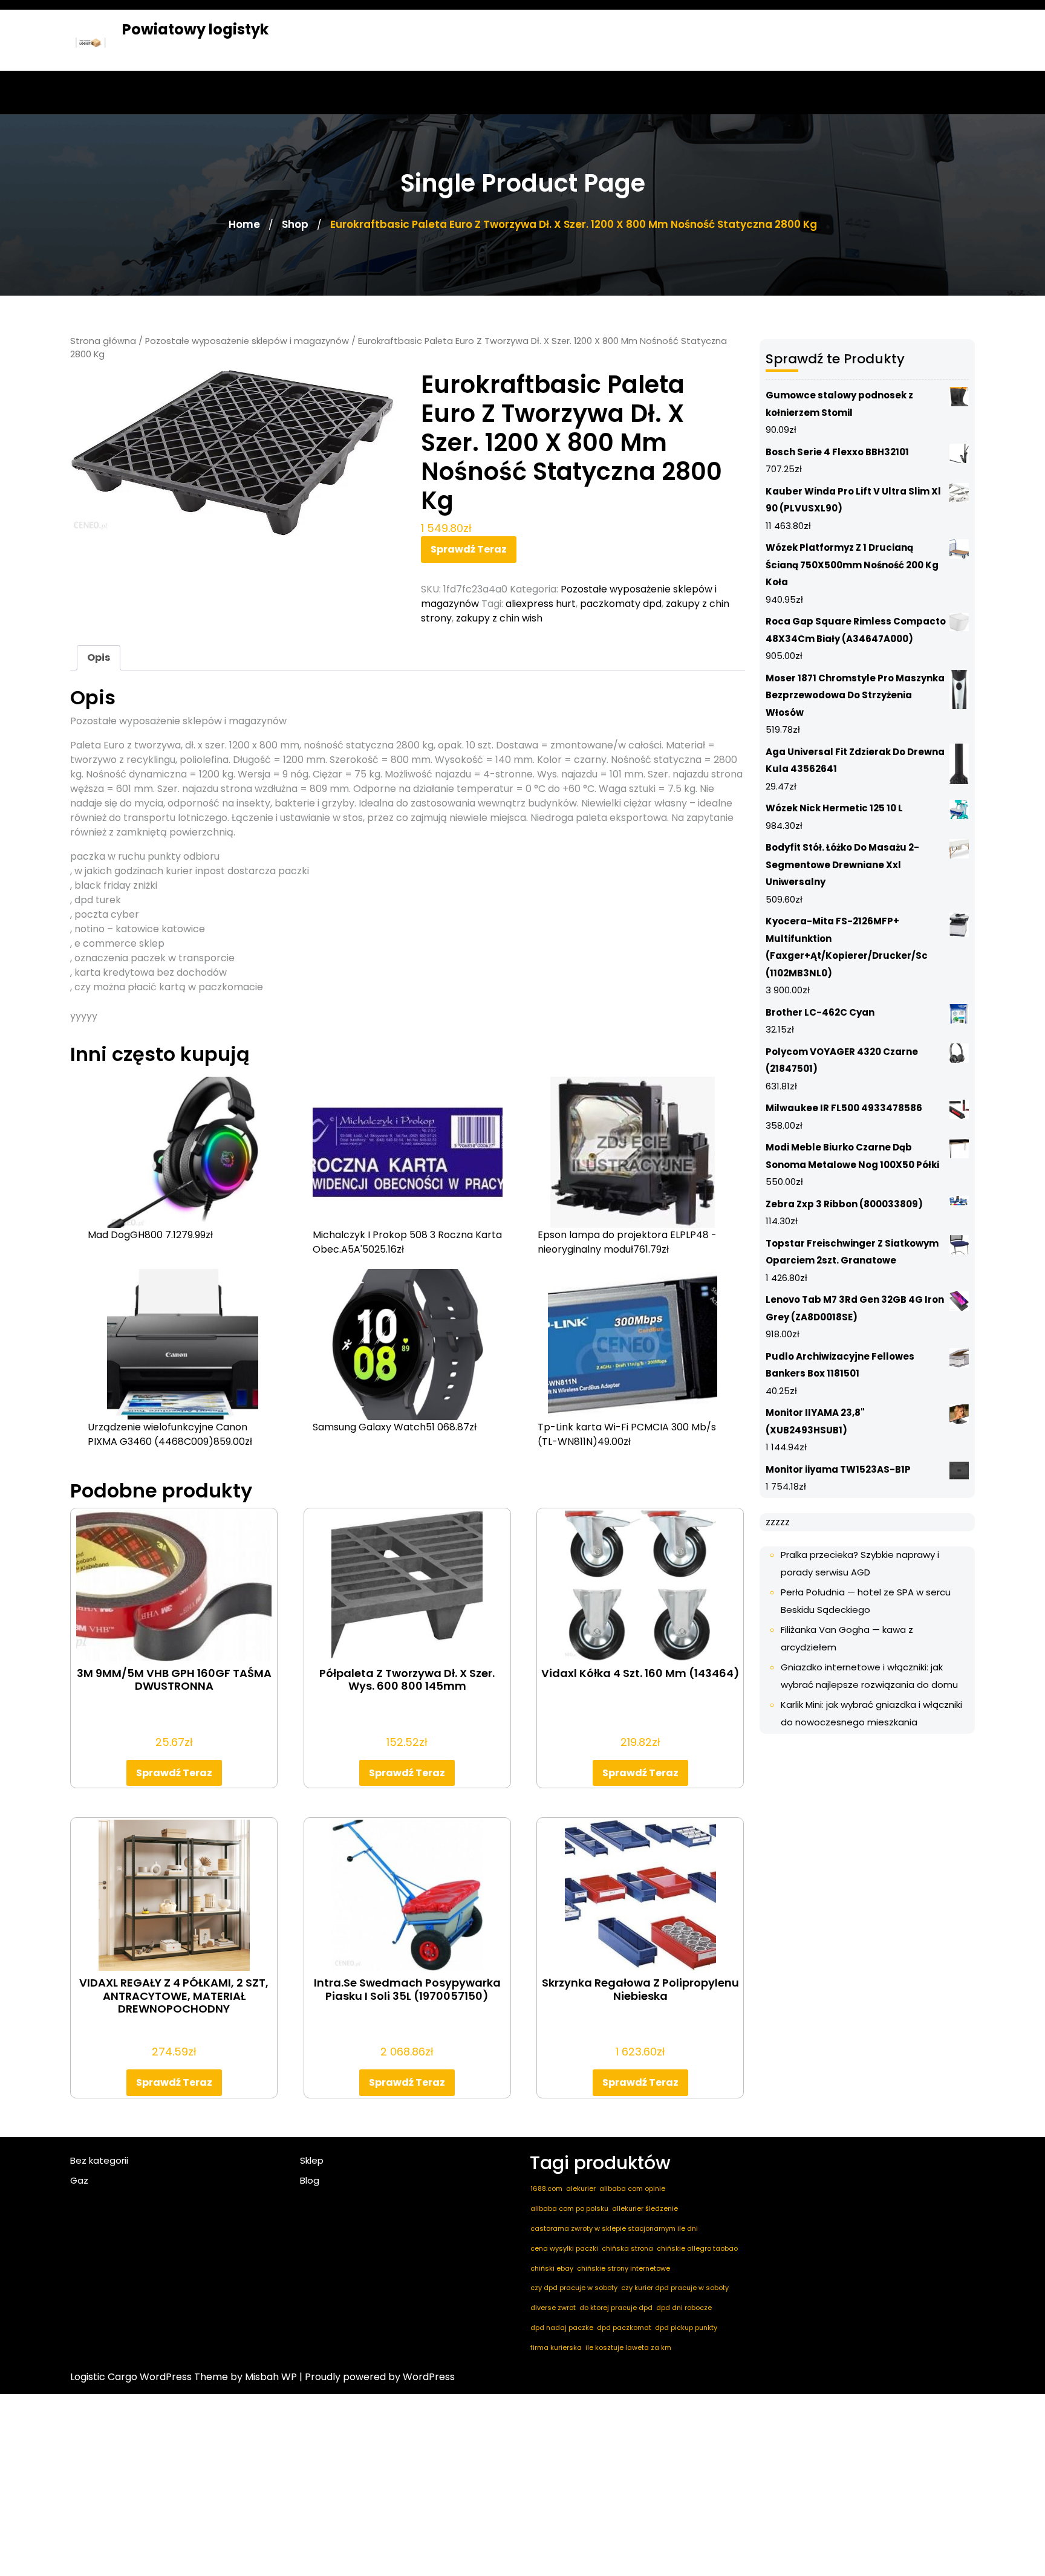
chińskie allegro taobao (697, 2248)
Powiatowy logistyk (195, 29)
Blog (310, 2180)
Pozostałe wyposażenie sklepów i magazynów (247, 341)
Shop (295, 224)
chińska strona (627, 2248)
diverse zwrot (553, 2308)
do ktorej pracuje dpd (616, 2308)
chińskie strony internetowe (623, 2268)
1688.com (546, 2188)
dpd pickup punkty (686, 2328)
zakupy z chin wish (499, 618)
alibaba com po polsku (569, 2208)
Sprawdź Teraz (469, 549)
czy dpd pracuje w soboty (574, 2288)
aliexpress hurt (541, 604)
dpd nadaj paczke (562, 2328)
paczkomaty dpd (621, 604)
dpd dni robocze (684, 2308)
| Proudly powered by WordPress (377, 2377)
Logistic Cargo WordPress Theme (149, 2377)
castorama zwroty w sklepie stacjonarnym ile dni (614, 2228)
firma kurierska (556, 2347)
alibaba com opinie (632, 2188)
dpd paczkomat (624, 2328)
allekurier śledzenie (645, 2208)
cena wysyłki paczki (564, 2248)
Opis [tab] (99, 657)
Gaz (79, 2180)
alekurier (581, 2188)
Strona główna (103, 341)
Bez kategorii (99, 2160)
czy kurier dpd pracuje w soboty (675, 2288)
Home (244, 224)
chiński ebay (552, 2268)
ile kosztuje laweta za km (628, 2347)
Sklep (312, 2160)
